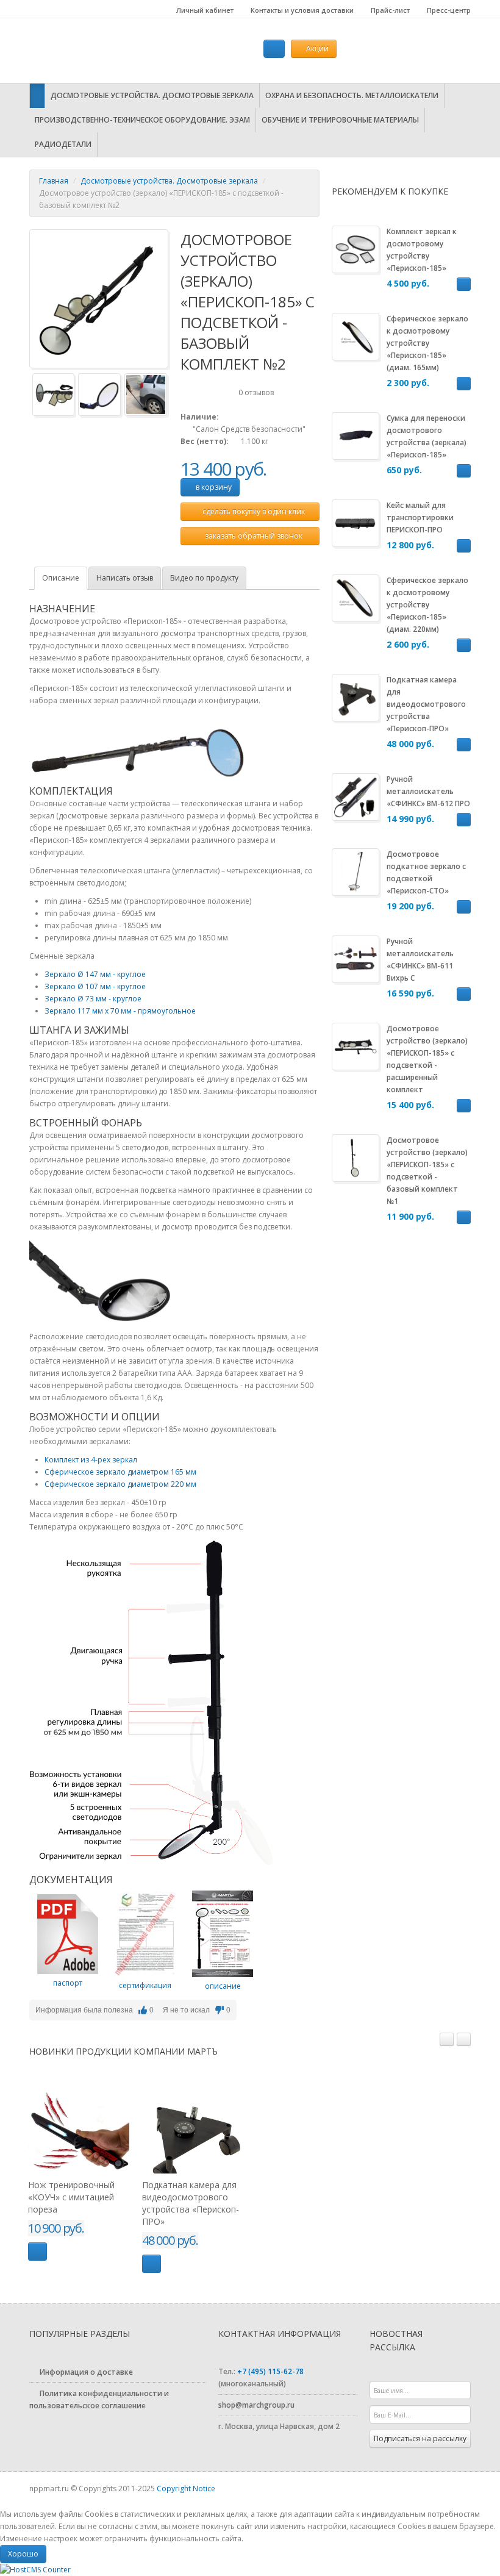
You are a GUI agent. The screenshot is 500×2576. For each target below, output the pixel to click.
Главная (54, 181)
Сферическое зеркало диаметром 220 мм (120, 1484)
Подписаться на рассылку (420, 2438)
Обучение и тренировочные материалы (340, 120)
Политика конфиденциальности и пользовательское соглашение (99, 2399)
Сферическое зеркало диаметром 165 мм (120, 1472)
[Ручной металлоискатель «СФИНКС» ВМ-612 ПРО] (355, 796)
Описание (61, 578)
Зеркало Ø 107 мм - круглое (95, 986)
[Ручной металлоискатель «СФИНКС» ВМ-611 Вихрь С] (355, 958)
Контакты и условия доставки (301, 10)
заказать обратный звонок (253, 536)
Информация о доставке (85, 2372)
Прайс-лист (389, 10)
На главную (105, 51)
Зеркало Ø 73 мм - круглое (93, 999)
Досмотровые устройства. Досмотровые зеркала (152, 95)
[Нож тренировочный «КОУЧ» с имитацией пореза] (79, 2123)
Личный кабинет (204, 10)
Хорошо (23, 2554)
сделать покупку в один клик (253, 511)
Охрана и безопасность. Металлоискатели (352, 95)
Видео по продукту (204, 578)
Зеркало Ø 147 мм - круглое (95, 974)
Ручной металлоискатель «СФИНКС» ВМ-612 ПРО (428, 791)
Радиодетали (63, 144)
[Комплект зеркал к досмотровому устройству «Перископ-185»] (355, 249)
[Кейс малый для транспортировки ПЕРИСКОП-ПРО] (355, 522)
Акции (316, 48)
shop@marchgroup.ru (256, 2405)
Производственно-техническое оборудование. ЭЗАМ (142, 120)
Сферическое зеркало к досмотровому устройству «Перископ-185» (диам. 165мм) (427, 343)
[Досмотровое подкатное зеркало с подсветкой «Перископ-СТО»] (355, 871)
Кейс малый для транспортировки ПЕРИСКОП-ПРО (420, 517)
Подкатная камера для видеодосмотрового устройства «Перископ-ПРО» (426, 704)
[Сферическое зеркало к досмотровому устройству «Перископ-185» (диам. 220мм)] (355, 597)
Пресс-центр (448, 10)
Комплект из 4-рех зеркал (91, 1460)
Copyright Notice (186, 2488)
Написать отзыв (125, 578)
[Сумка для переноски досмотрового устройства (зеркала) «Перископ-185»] (355, 435)
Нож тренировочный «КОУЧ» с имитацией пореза (71, 2197)
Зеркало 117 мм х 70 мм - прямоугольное (120, 1011)
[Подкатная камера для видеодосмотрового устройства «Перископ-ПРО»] (355, 697)
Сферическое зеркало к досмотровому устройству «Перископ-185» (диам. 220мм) (427, 605)
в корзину (213, 487)
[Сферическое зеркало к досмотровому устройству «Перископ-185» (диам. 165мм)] (355, 336)
